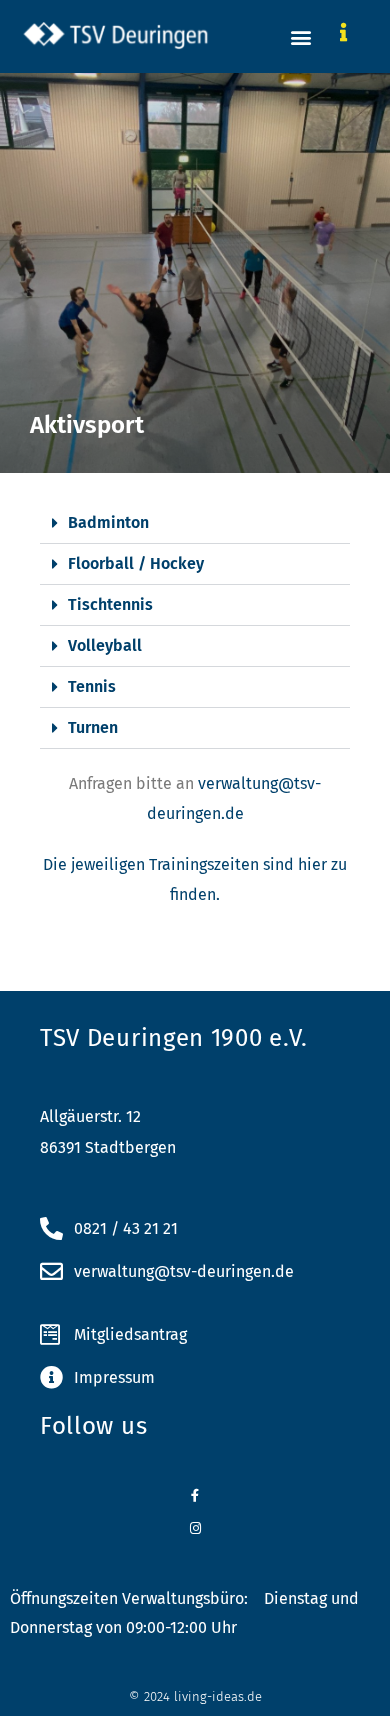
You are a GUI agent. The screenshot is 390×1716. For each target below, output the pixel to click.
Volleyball (105, 645)
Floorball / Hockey (136, 563)
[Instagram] (195, 1528)
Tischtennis (110, 604)
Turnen (93, 727)
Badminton (108, 522)
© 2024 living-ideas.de (195, 1696)
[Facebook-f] (195, 1495)
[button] (301, 36)
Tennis (92, 686)
